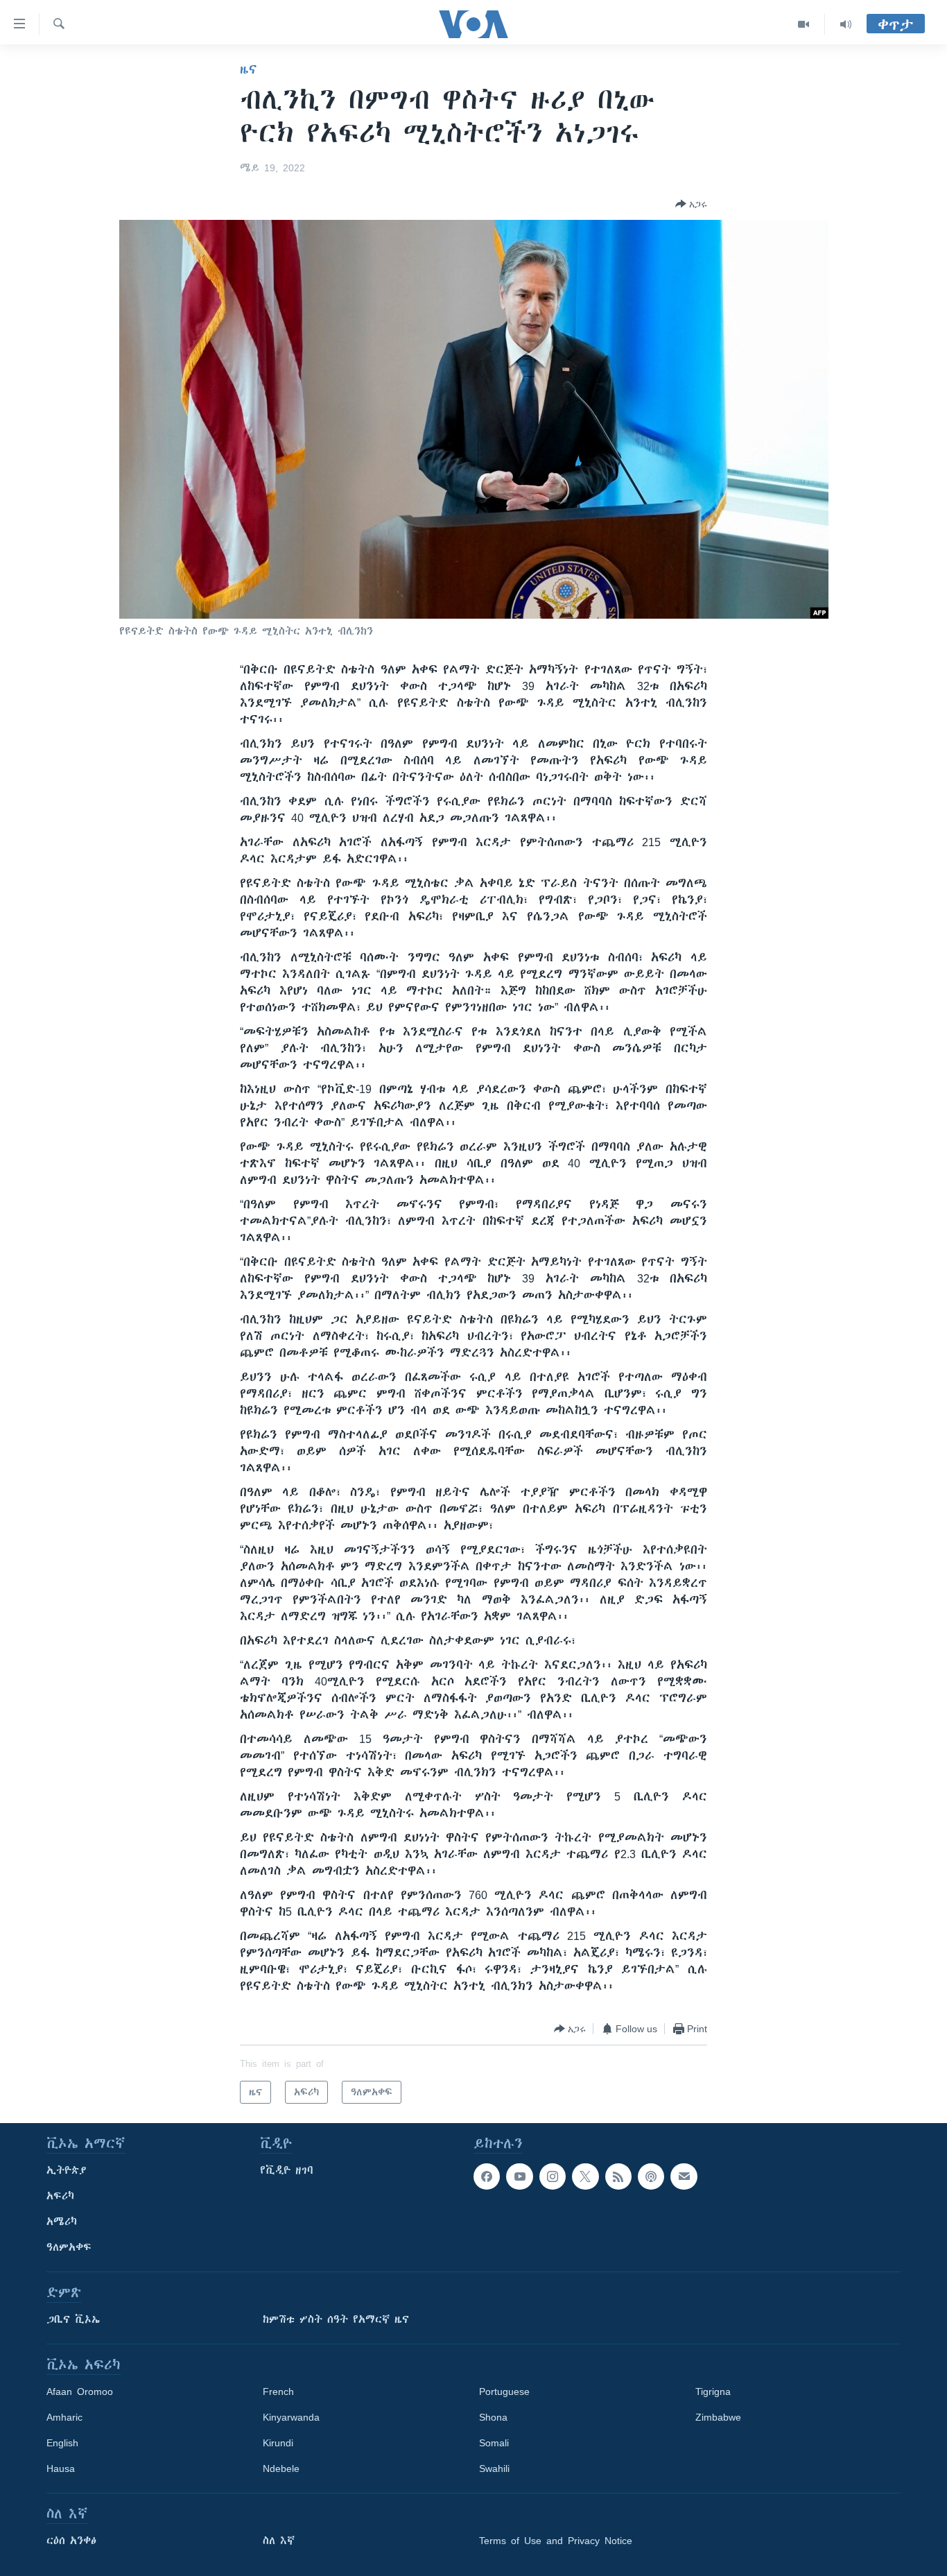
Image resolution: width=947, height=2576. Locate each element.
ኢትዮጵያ (67, 2170)
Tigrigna (713, 2392)
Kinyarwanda (291, 2417)
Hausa (61, 2468)
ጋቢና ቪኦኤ (73, 2319)
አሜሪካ (62, 2222)
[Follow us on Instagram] (553, 2176)
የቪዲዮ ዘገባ (287, 2170)
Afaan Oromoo (80, 2392)
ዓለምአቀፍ (69, 2247)
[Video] (804, 24)
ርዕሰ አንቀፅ (71, 2541)
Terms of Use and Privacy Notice (556, 2541)
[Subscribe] (684, 2176)
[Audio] (846, 24)
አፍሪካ (60, 2196)
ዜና (249, 69)
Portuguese (504, 2392)
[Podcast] (651, 2176)
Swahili (494, 2468)
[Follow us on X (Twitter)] (585, 2176)
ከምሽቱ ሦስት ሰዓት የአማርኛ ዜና (336, 2319)
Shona (493, 2417)
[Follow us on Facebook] (487, 2176)
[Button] (691, 204)
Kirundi (278, 2443)
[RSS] (618, 2176)
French (278, 2392)
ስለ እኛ (279, 2541)
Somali (494, 2443)
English (62, 2443)
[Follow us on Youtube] (519, 2176)
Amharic (64, 2417)
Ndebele (281, 2468)
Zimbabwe (718, 2417)
